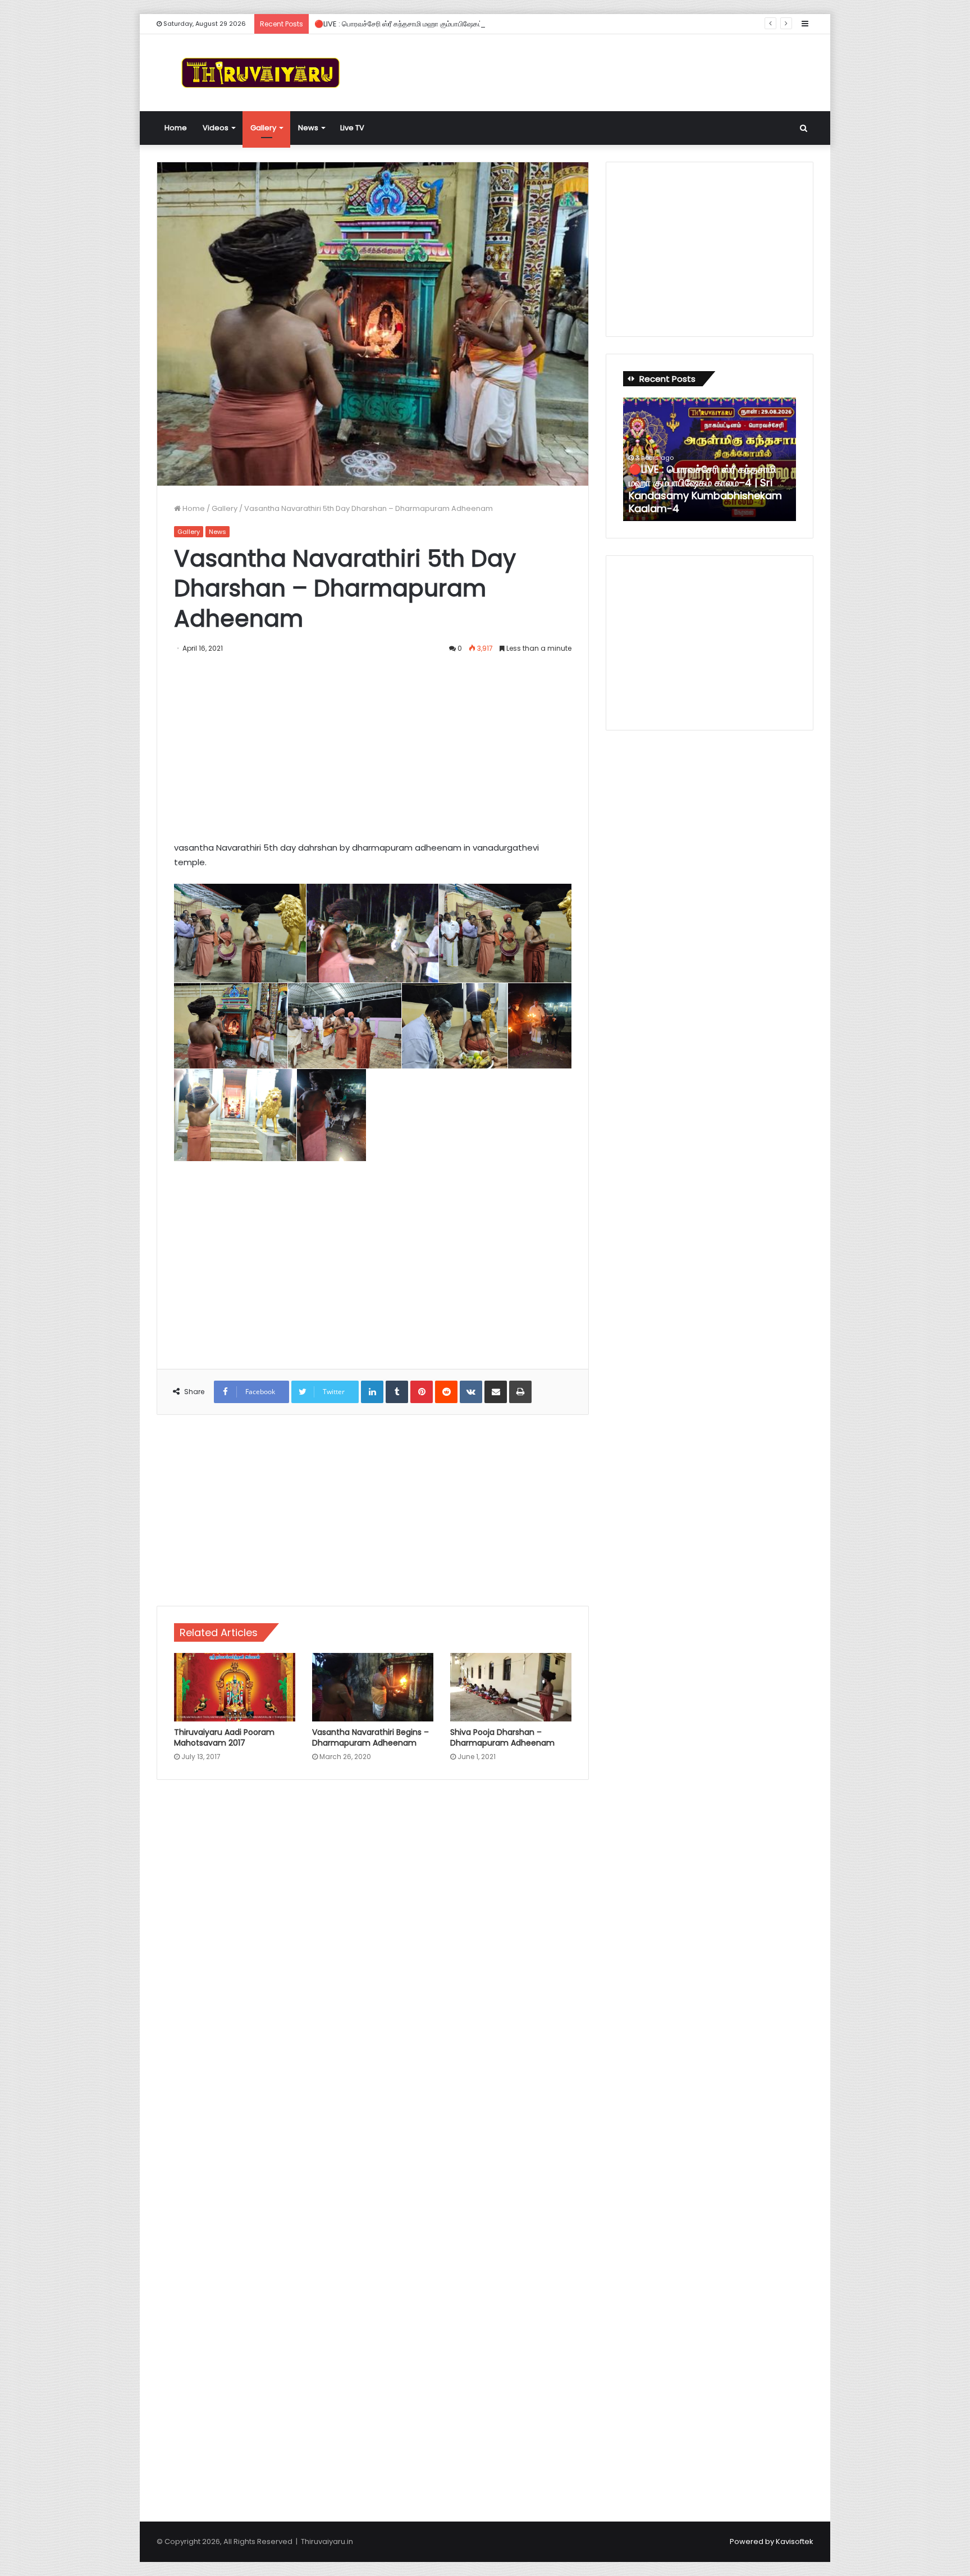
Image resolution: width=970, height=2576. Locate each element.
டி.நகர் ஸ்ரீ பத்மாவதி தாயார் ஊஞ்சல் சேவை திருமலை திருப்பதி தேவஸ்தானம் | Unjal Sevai (704, 496)
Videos (216, 128)
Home (176, 128)
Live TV (352, 128)
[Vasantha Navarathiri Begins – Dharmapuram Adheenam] (373, 1687)
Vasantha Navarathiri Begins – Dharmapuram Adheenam (370, 1737)
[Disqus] (373, 1949)
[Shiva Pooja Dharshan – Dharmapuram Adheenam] (511, 1687)
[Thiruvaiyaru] (260, 73)
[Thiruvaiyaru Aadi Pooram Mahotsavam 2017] (235, 1687)
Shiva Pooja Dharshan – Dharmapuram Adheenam (502, 1737)
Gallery (263, 128)
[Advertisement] (597, 71)
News (308, 128)
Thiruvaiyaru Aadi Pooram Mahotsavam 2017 (224, 1737)
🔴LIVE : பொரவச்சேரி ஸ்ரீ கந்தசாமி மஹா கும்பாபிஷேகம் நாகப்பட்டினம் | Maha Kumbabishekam (465, 24)
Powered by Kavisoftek (772, 2541)
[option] (710, 459)
